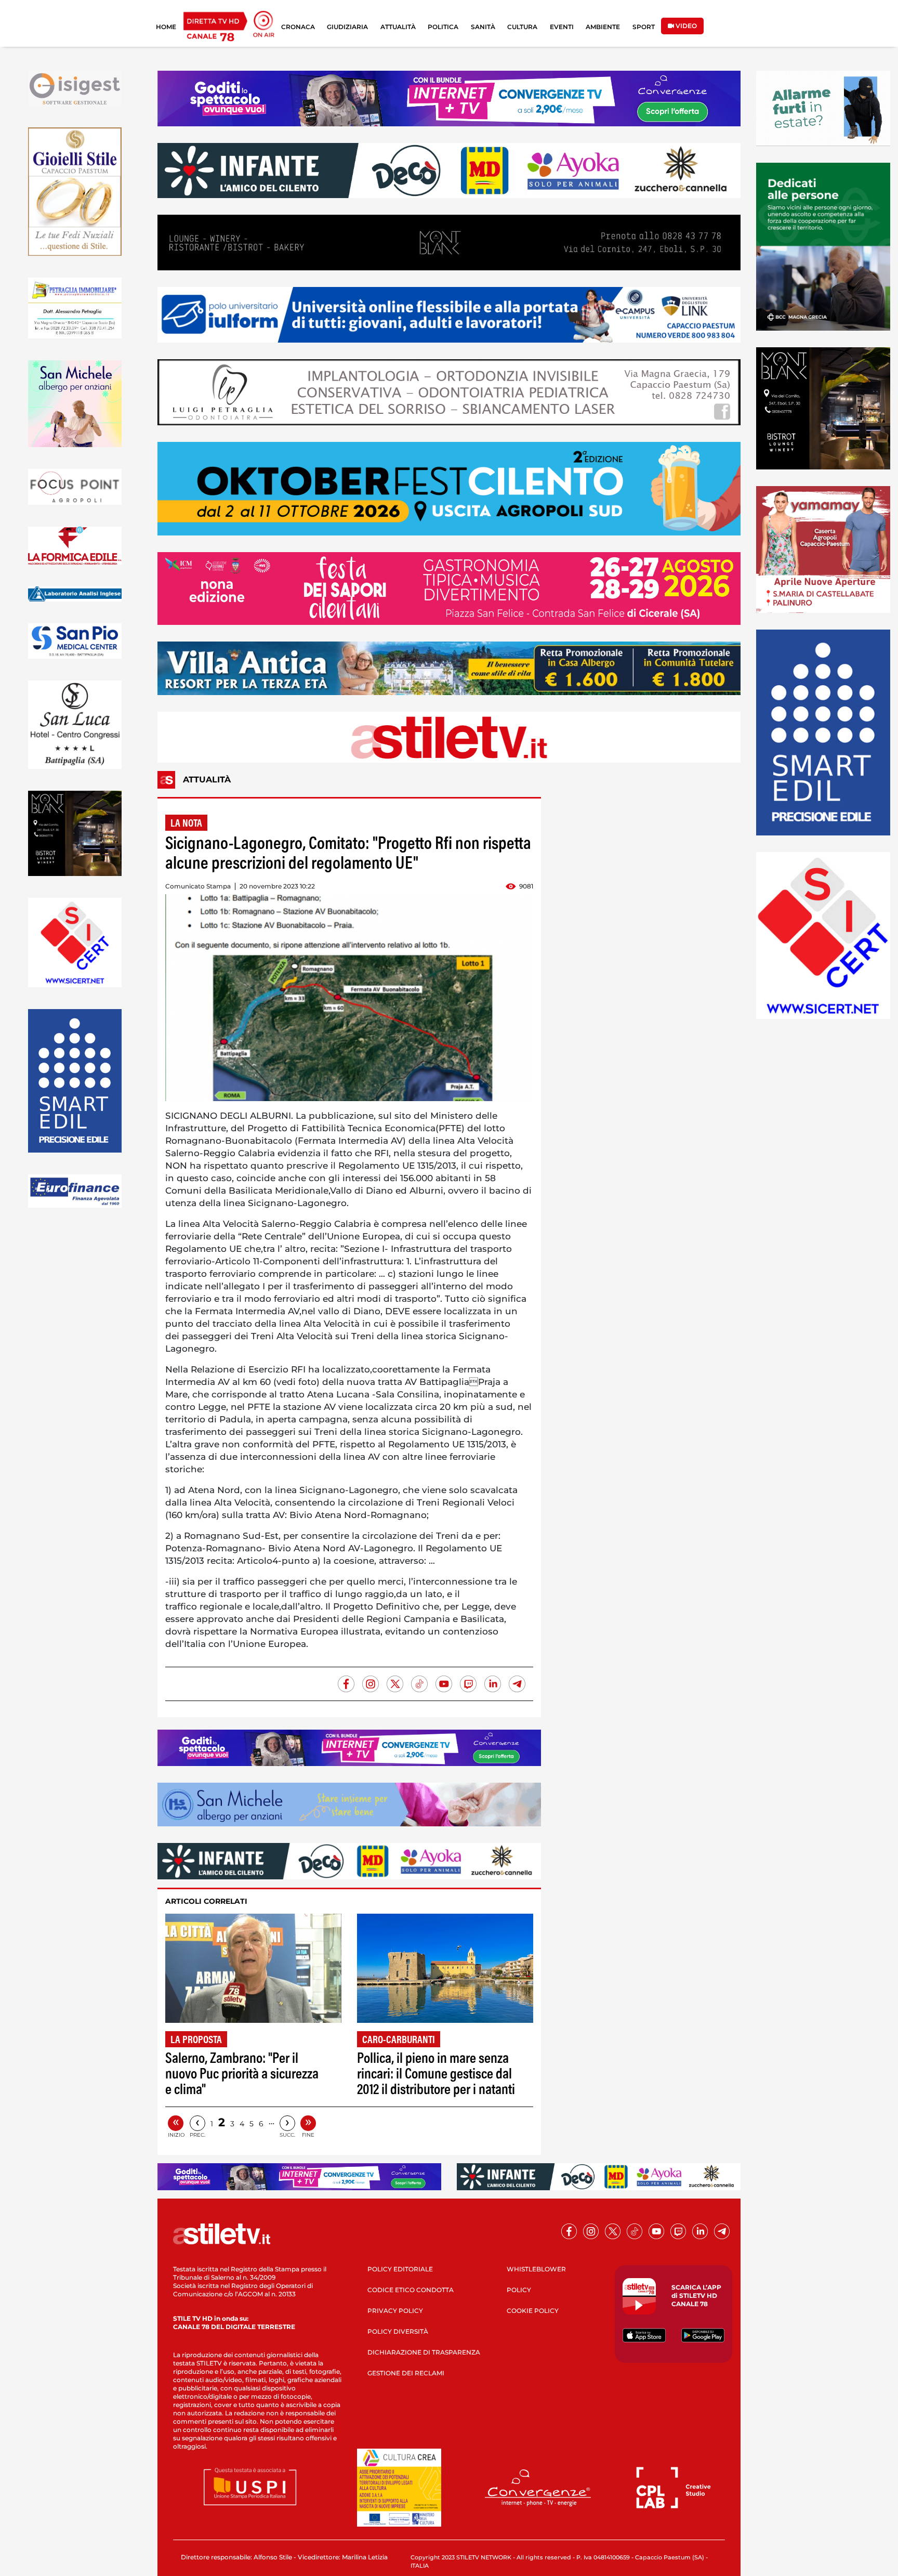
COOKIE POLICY (533, 2311)
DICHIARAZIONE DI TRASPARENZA (424, 2352)
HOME (166, 27)
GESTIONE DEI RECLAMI (406, 2373)
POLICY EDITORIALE (400, 2269)
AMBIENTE (603, 27)
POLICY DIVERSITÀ (398, 2331)
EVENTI (562, 27)
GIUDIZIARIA (347, 27)
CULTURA (522, 27)
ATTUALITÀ (398, 27)
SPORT (644, 27)
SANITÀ (483, 27)
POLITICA (443, 27)
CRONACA (298, 27)
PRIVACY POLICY (395, 2311)
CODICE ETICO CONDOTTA (411, 2290)
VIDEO (685, 26)
